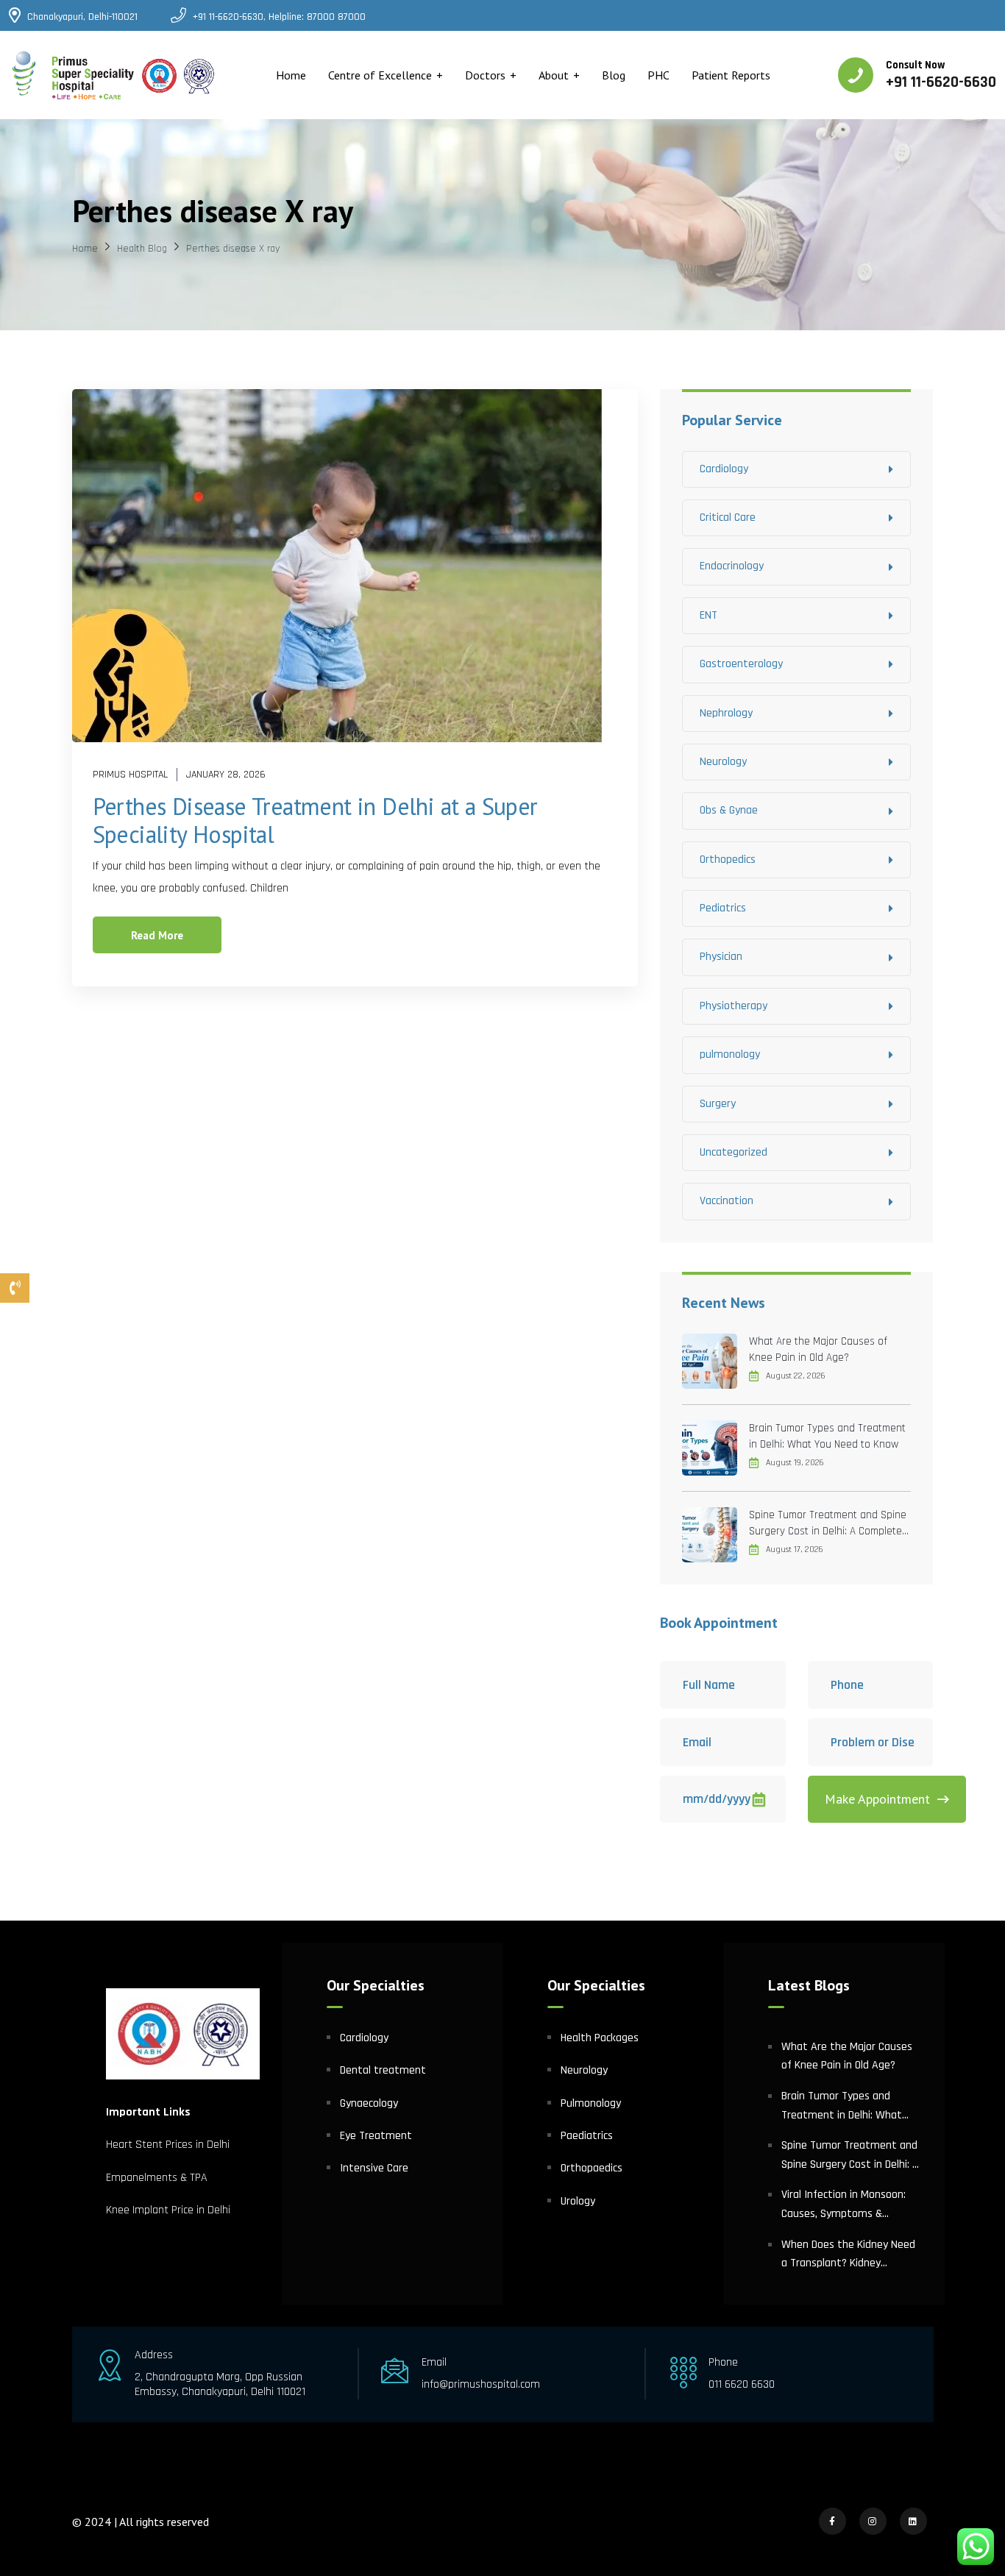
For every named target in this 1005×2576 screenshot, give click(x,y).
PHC (658, 75)
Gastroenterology (741, 664)
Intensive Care (374, 2168)
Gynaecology (369, 2103)
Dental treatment (383, 2070)
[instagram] (873, 2521)
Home (291, 75)
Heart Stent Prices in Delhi (168, 2145)
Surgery (718, 1104)
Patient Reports (731, 75)
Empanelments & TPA (158, 2178)
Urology (578, 2201)
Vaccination (727, 1201)
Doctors (485, 75)
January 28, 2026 (226, 775)
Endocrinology (732, 566)
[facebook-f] (832, 2521)
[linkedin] (913, 2521)
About (554, 75)
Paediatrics (587, 2136)
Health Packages (600, 2038)
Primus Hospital (130, 775)
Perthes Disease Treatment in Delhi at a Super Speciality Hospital (315, 820)
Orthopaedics (592, 2168)
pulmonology (730, 1054)
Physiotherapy (734, 1006)
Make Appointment (877, 1799)
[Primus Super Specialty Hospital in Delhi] (114, 75)
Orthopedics (728, 860)
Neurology (723, 762)
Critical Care (728, 517)
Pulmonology (591, 2103)
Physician (721, 957)
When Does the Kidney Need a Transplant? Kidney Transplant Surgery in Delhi (848, 2255)
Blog (614, 75)
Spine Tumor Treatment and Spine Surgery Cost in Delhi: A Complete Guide (828, 1524)
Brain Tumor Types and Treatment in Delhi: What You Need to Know (827, 1436)
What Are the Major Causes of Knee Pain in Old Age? (818, 1349)
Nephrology (726, 713)
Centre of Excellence (380, 75)
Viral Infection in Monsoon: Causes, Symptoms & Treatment (844, 2205)
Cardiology (724, 469)
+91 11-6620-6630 (941, 82)
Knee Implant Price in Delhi (168, 2210)
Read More (157, 935)
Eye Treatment (376, 2136)
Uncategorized (734, 1152)
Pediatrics (723, 908)
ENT (709, 615)
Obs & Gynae (729, 810)
